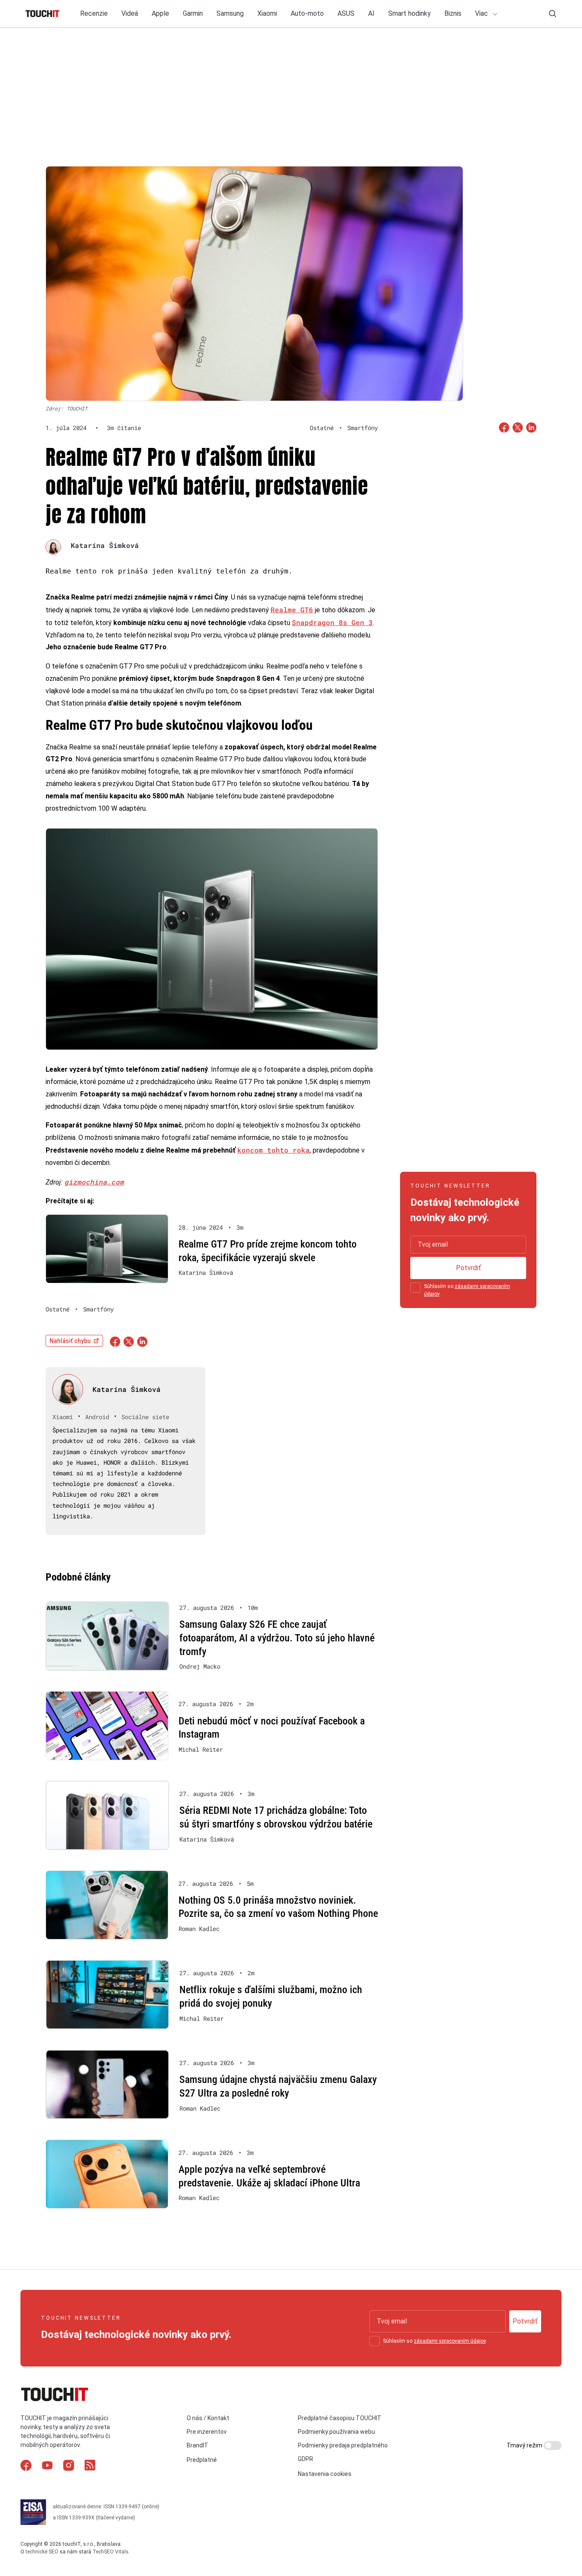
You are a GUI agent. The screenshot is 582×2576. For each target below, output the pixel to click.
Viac (482, 13)
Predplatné (202, 2460)
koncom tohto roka (274, 1150)
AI (371, 13)
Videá (130, 13)
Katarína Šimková (105, 545)
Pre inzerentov (207, 2432)
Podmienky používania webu (336, 2432)
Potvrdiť (468, 1268)
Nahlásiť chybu (70, 1341)
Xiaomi (267, 13)
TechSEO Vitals (111, 2552)
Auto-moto (307, 13)
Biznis (453, 13)
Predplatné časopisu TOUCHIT (340, 2418)
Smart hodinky (409, 13)
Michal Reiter (201, 1750)
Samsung (230, 13)
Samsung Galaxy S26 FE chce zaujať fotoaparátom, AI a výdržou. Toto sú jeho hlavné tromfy (277, 1638)
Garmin (193, 13)
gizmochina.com (94, 1182)
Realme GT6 (292, 610)
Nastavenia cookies (325, 2474)
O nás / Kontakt (208, 2418)
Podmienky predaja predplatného (343, 2445)
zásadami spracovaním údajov (450, 2341)
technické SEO (42, 2552)
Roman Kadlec (199, 1929)
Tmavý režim (525, 2445)
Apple (160, 13)
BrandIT (197, 2445)
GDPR (305, 2459)
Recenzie (94, 13)
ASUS (346, 13)
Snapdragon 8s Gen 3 (332, 622)
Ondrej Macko (200, 1667)
